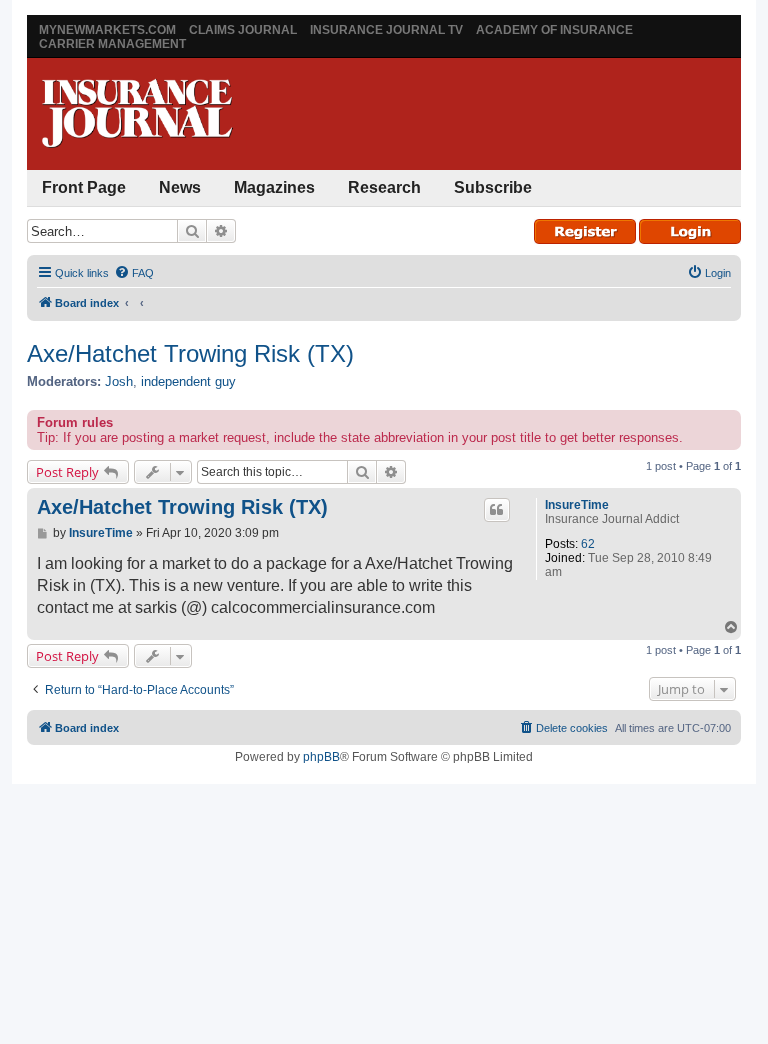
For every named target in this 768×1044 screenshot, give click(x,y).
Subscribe (493, 187)
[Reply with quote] (497, 510)
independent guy (188, 381)
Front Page (84, 187)
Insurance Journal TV (386, 30)
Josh (119, 381)
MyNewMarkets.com (107, 30)
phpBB (321, 757)
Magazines (274, 187)
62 (588, 544)
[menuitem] (134, 273)
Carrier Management (112, 44)
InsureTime (577, 505)
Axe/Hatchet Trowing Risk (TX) (190, 353)
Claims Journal (243, 30)
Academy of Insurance (554, 30)
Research (384, 187)
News (180, 187)
